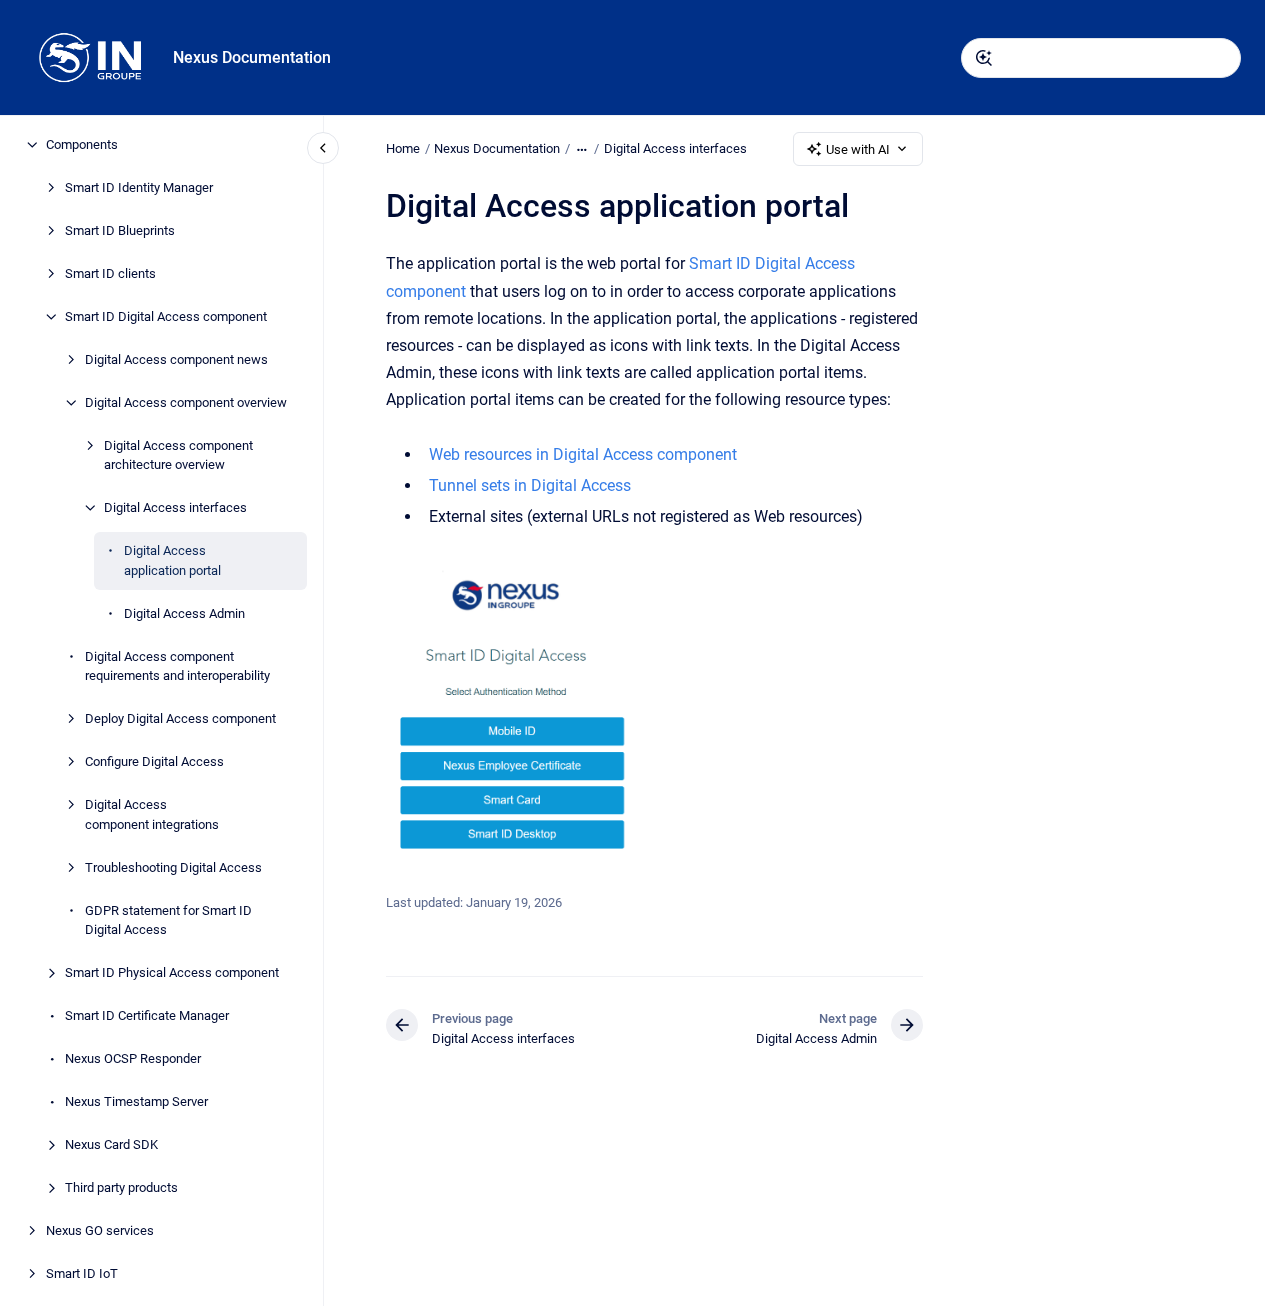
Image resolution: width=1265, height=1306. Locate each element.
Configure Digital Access (154, 761)
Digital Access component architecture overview (178, 455)
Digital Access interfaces (175, 507)
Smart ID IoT (82, 1273)
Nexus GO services (100, 1230)
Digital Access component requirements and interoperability (177, 666)
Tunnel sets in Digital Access (530, 485)
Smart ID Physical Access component (172, 972)
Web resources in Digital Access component (583, 454)
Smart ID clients (110, 273)
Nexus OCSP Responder (133, 1058)
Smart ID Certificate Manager (147, 1015)
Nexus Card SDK (111, 1144)
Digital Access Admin (184, 613)
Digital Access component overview (186, 402)
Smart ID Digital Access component (166, 316)
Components (82, 144)
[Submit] (984, 58)
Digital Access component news (176, 359)
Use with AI (858, 149)
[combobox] (1101, 58)
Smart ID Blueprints (120, 230)
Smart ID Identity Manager (139, 187)
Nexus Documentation (252, 57)
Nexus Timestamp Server (136, 1101)
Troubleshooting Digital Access (173, 867)
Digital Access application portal (172, 560)
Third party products (121, 1187)
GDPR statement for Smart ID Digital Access (168, 920)
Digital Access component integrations (152, 814)
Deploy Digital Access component (180, 718)
